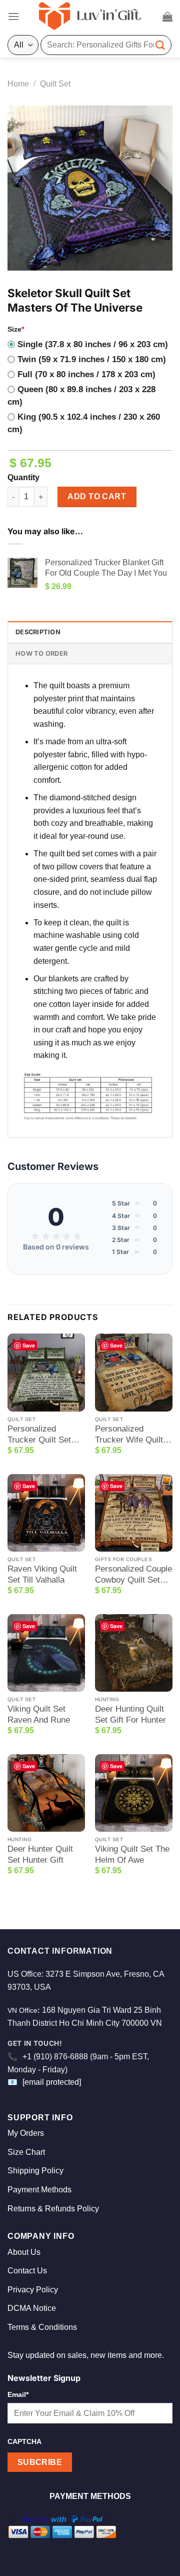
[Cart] (167, 17)
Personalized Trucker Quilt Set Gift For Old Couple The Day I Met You (44, 1435)
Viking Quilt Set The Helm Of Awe (132, 1854)
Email (18, 2394)
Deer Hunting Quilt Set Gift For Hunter (130, 1714)
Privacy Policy (33, 2290)
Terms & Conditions (42, 2327)
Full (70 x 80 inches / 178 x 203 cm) (86, 374)
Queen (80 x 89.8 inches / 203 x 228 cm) (81, 396)
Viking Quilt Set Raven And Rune (39, 1714)
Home (18, 84)
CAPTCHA (24, 2441)
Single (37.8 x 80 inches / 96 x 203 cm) (93, 344)
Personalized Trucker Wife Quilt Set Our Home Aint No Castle (130, 1435)
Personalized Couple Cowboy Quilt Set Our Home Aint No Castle (133, 1575)
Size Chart (26, 2152)
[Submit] (160, 45)
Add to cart (97, 496)
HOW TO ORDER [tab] (41, 654)
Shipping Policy (35, 2171)
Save (29, 1345)
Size (16, 329)
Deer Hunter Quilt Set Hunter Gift (40, 1854)
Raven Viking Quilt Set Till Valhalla (42, 1574)
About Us (24, 2252)
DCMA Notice (32, 2308)
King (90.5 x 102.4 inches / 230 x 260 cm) (84, 423)
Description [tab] (38, 632)
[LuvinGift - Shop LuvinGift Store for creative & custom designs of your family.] (90, 17)
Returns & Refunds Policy (53, 2209)
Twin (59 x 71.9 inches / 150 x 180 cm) (92, 359)
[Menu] (13, 16)
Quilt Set (55, 84)
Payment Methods (39, 2190)
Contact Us (27, 2271)
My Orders (26, 2133)
